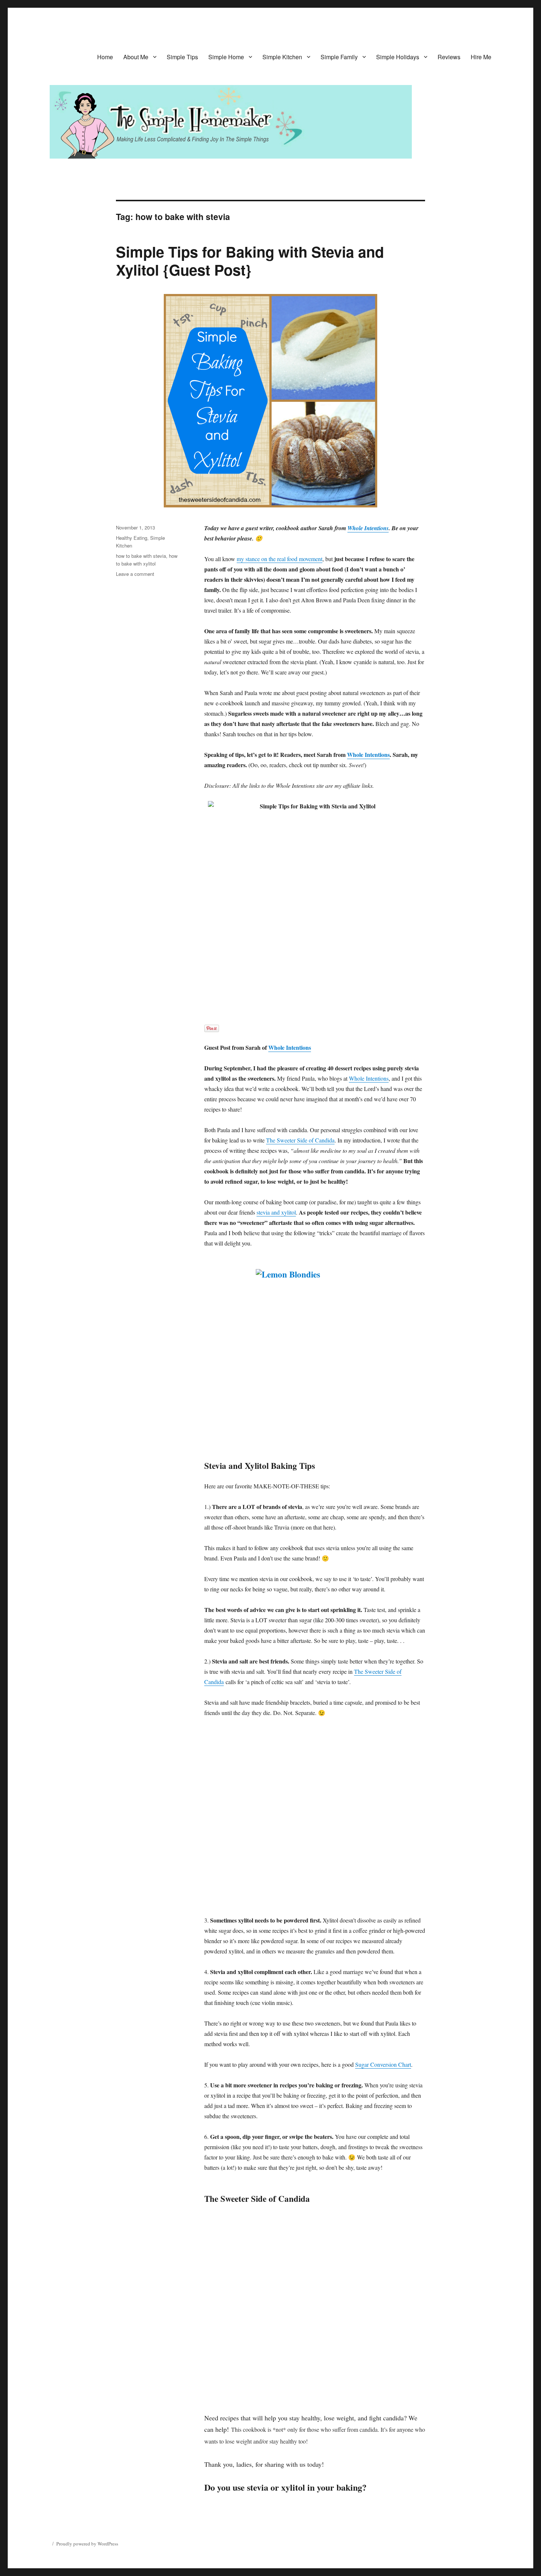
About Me (136, 57)
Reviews (449, 57)
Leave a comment (135, 574)
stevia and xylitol (276, 1212)
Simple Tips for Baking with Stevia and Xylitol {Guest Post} (250, 261)
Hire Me (481, 57)
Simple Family (339, 57)
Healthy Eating (132, 538)
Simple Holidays (398, 57)
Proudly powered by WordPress (87, 2544)
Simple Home (226, 57)
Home (105, 57)
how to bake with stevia (141, 556)
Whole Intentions (368, 528)
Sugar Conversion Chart (383, 2064)
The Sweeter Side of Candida (300, 1140)
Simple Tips (182, 57)
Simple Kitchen (282, 57)
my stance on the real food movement (280, 559)
